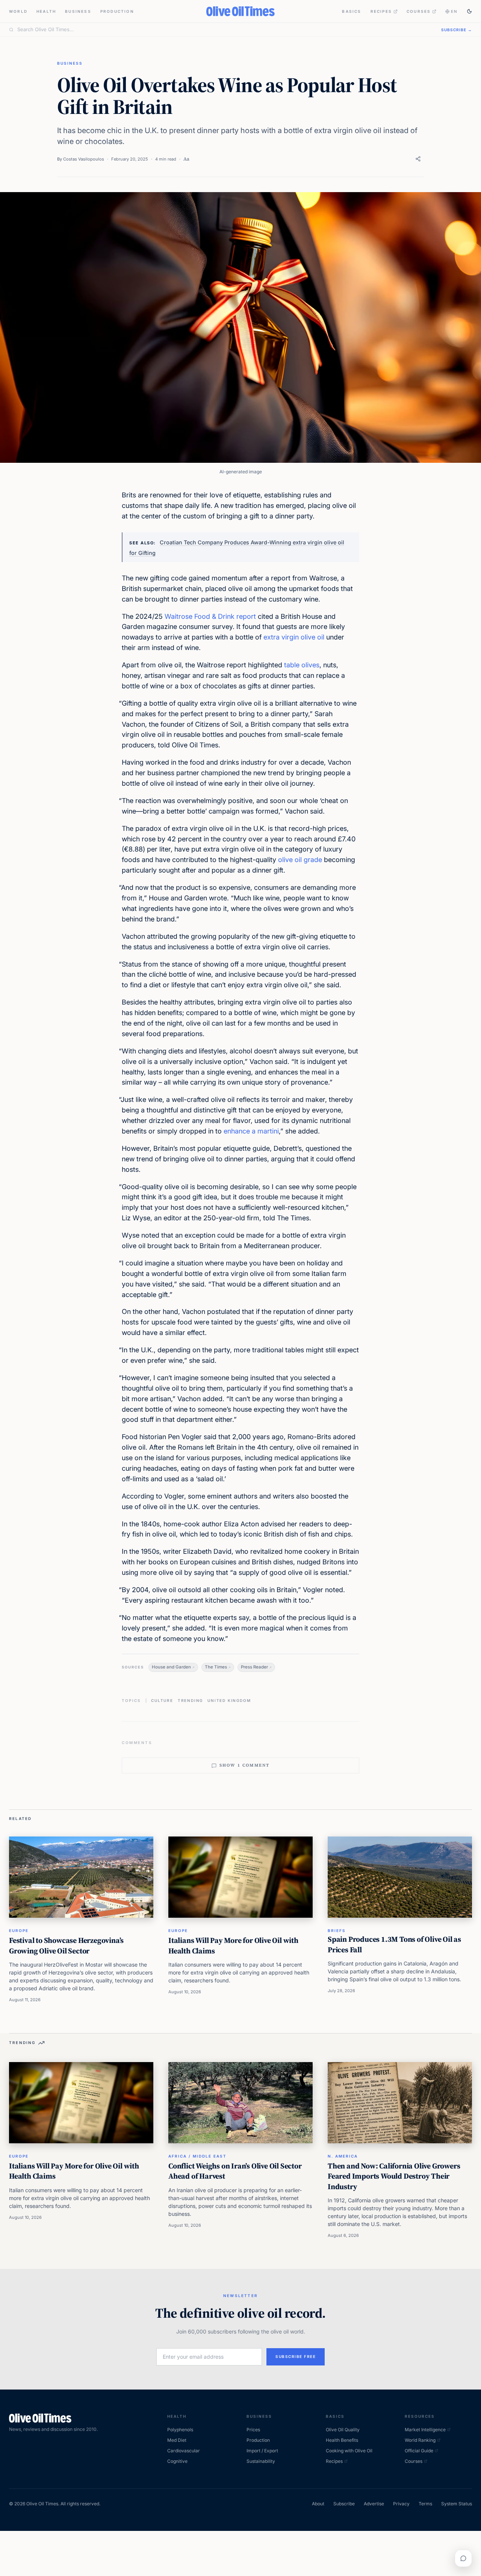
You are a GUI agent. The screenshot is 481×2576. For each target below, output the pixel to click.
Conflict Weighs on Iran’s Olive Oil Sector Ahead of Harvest (235, 2171)
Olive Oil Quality (343, 2430)
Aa (186, 159)
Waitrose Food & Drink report (210, 616)
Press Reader (254, 1667)
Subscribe (344, 2504)
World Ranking (420, 2440)
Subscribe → (457, 30)
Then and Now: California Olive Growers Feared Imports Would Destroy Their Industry (394, 2176)
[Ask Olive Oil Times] (463, 2558)
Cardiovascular (184, 2451)
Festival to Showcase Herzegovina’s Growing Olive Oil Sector (66, 1946)
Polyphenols (180, 2430)
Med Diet (177, 2440)
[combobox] (225, 30)
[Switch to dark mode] (469, 11)
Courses (419, 11)
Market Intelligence (425, 2430)
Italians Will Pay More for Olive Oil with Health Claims (233, 1946)
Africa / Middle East (197, 2156)
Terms (425, 2504)
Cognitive (177, 2461)
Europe (19, 1930)
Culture (162, 1700)
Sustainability (261, 2461)
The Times (216, 1667)
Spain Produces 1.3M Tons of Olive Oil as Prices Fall (394, 1944)
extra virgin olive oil (294, 637)
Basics (352, 11)
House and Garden (171, 1667)
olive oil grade (300, 860)
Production (117, 11)
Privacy (401, 2504)
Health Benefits (342, 2440)
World (18, 11)
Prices (253, 2430)
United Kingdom (229, 1700)
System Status (457, 2504)
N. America (343, 2156)
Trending (190, 1700)
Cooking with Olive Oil (349, 2451)
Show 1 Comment (245, 1765)
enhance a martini (251, 1131)
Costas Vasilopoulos (84, 159)
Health (46, 11)
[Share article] (418, 159)
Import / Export (262, 2451)
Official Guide (419, 2451)
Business (78, 11)
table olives (302, 665)
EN (454, 11)
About (318, 2504)
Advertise (374, 2504)
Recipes (381, 11)
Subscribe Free (296, 2356)
